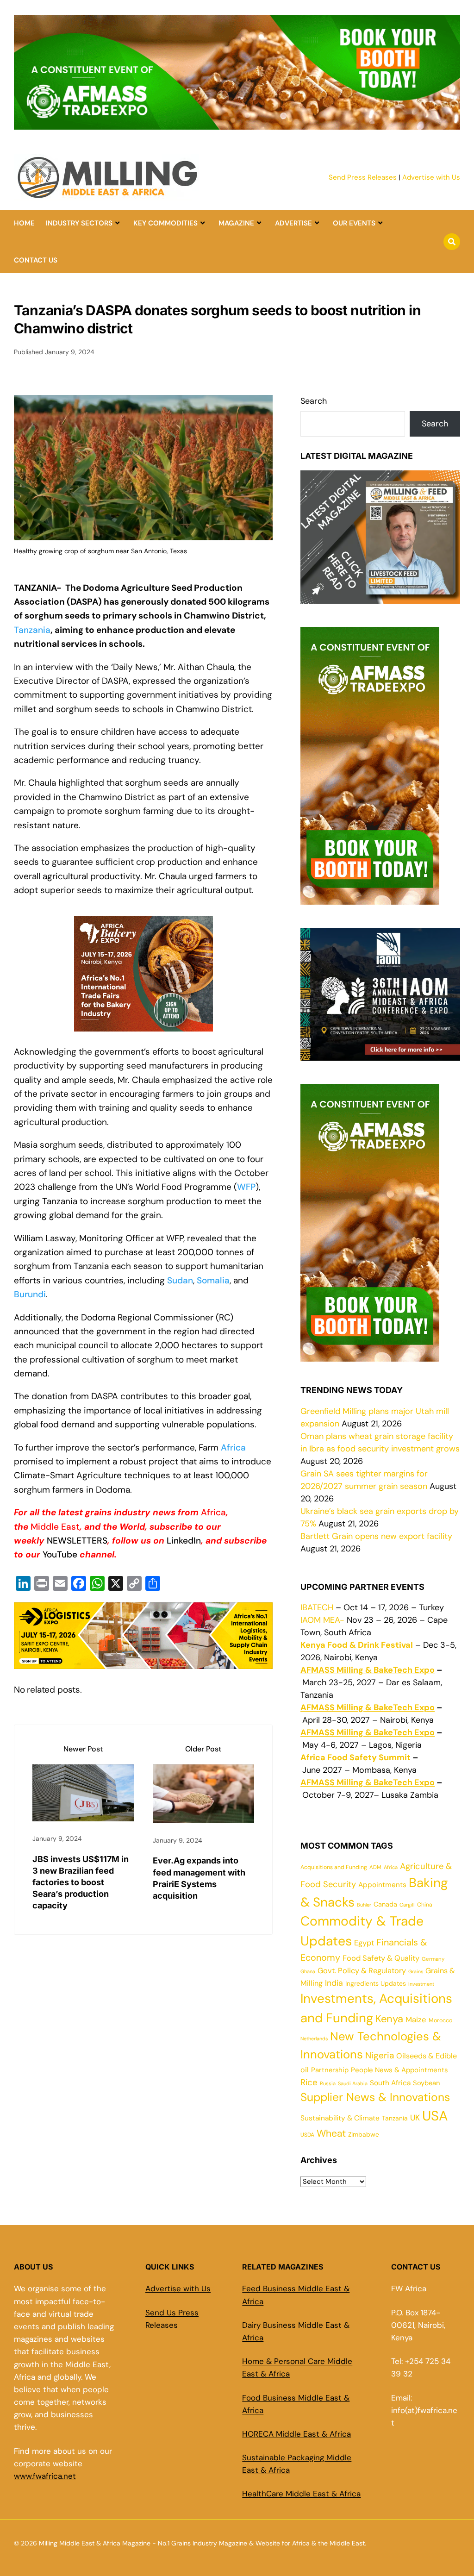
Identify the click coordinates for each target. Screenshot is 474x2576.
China (425, 1905)
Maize (416, 2020)
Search (314, 401)
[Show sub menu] (117, 223)
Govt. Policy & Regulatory (362, 1971)
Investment (421, 1984)
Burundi (30, 1294)
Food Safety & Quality (381, 1958)
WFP (246, 1187)
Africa (233, 1447)
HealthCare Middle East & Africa (301, 2494)
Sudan (180, 1280)
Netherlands (314, 2038)
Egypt (364, 1943)
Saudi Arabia (353, 2083)
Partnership (330, 2070)
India (334, 1983)
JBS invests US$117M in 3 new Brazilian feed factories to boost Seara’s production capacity (81, 1882)
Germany (433, 1959)
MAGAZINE (236, 223)
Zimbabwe (364, 2134)
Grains (416, 1971)
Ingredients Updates (376, 1983)
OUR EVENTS (354, 223)
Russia (328, 2083)
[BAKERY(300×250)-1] (143, 1031)
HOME (24, 223)
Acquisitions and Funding (334, 1867)
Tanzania (32, 630)
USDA (307, 2135)
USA (435, 2116)
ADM (375, 1867)
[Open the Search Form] (452, 242)
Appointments (382, 1885)
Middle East (55, 1527)
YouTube (61, 1554)
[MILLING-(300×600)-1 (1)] (370, 898)
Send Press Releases (363, 177)
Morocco (440, 2020)
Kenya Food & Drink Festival (357, 1645)
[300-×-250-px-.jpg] (380, 1054)
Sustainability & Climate (340, 2118)
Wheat (331, 2133)
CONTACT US (36, 260)
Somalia (213, 1280)
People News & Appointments (399, 2070)
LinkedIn (184, 1541)
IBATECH (317, 1607)
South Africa (390, 2083)
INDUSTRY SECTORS (79, 223)
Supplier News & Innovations (375, 2097)
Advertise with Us (431, 177)
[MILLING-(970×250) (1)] (237, 124)
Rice (309, 2082)
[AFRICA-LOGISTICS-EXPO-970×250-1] (143, 1661)
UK (415, 2118)
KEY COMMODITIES (165, 223)
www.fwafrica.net (45, 2476)
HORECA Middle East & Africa (296, 2434)
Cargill (407, 1905)
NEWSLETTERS (77, 1541)
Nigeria (380, 2055)
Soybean (426, 2083)
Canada (385, 1904)
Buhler (364, 1905)
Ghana (308, 1971)
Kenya (389, 2019)
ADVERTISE (293, 223)
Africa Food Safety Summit (355, 1757)
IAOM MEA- (322, 1620)
